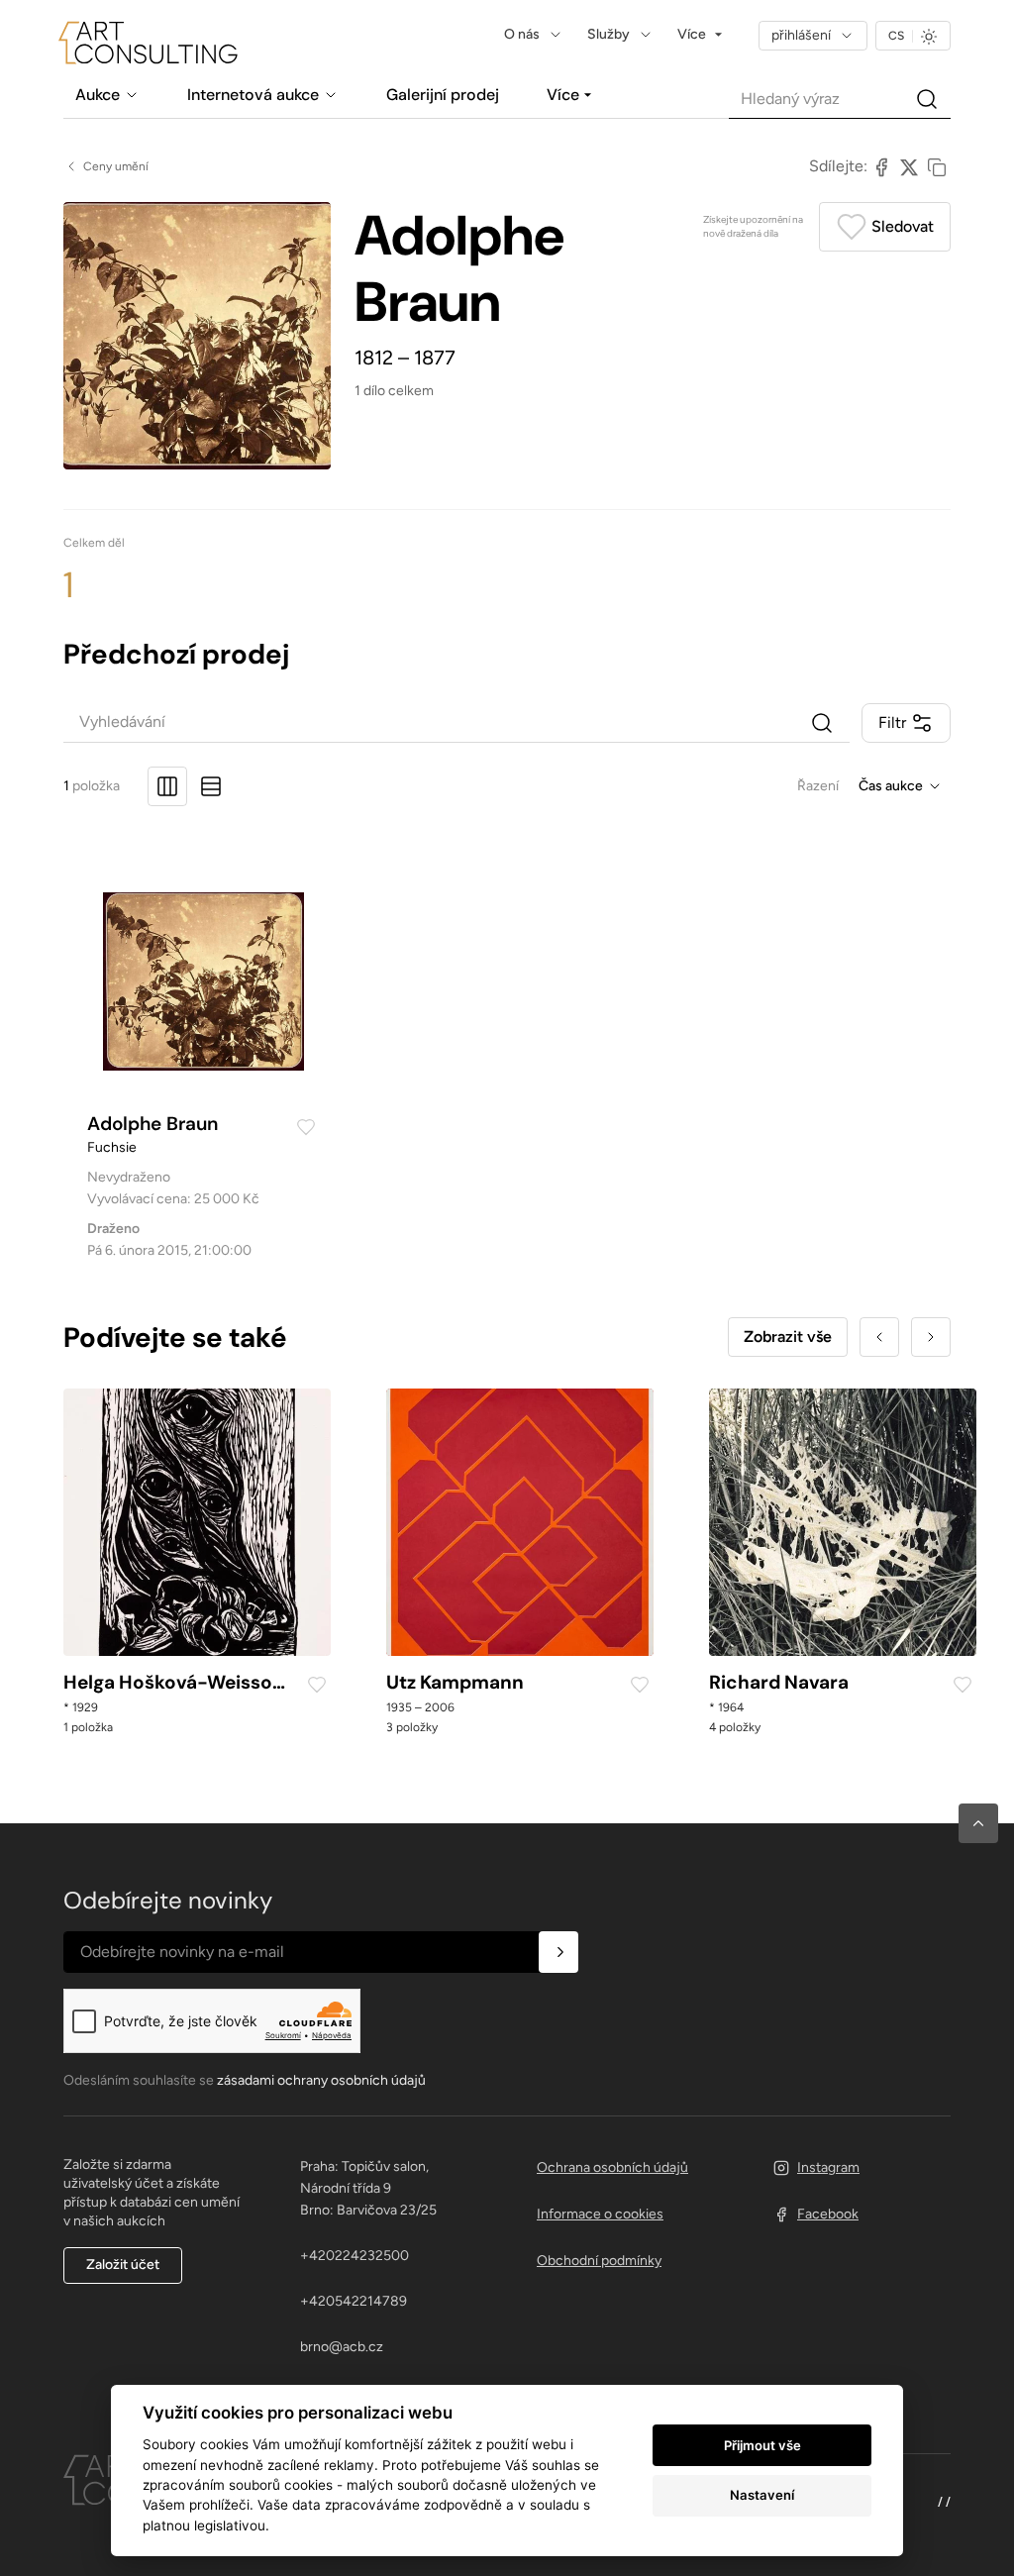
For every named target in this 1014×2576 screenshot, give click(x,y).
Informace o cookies (600, 2214)
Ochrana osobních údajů (612, 2167)
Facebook (828, 2214)
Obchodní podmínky (599, 2261)
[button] (978, 1823)
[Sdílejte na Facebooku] (881, 166)
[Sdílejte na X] (909, 166)
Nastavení (762, 2495)
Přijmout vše (762, 2445)
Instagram (828, 2167)
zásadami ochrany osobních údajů (321, 2080)
